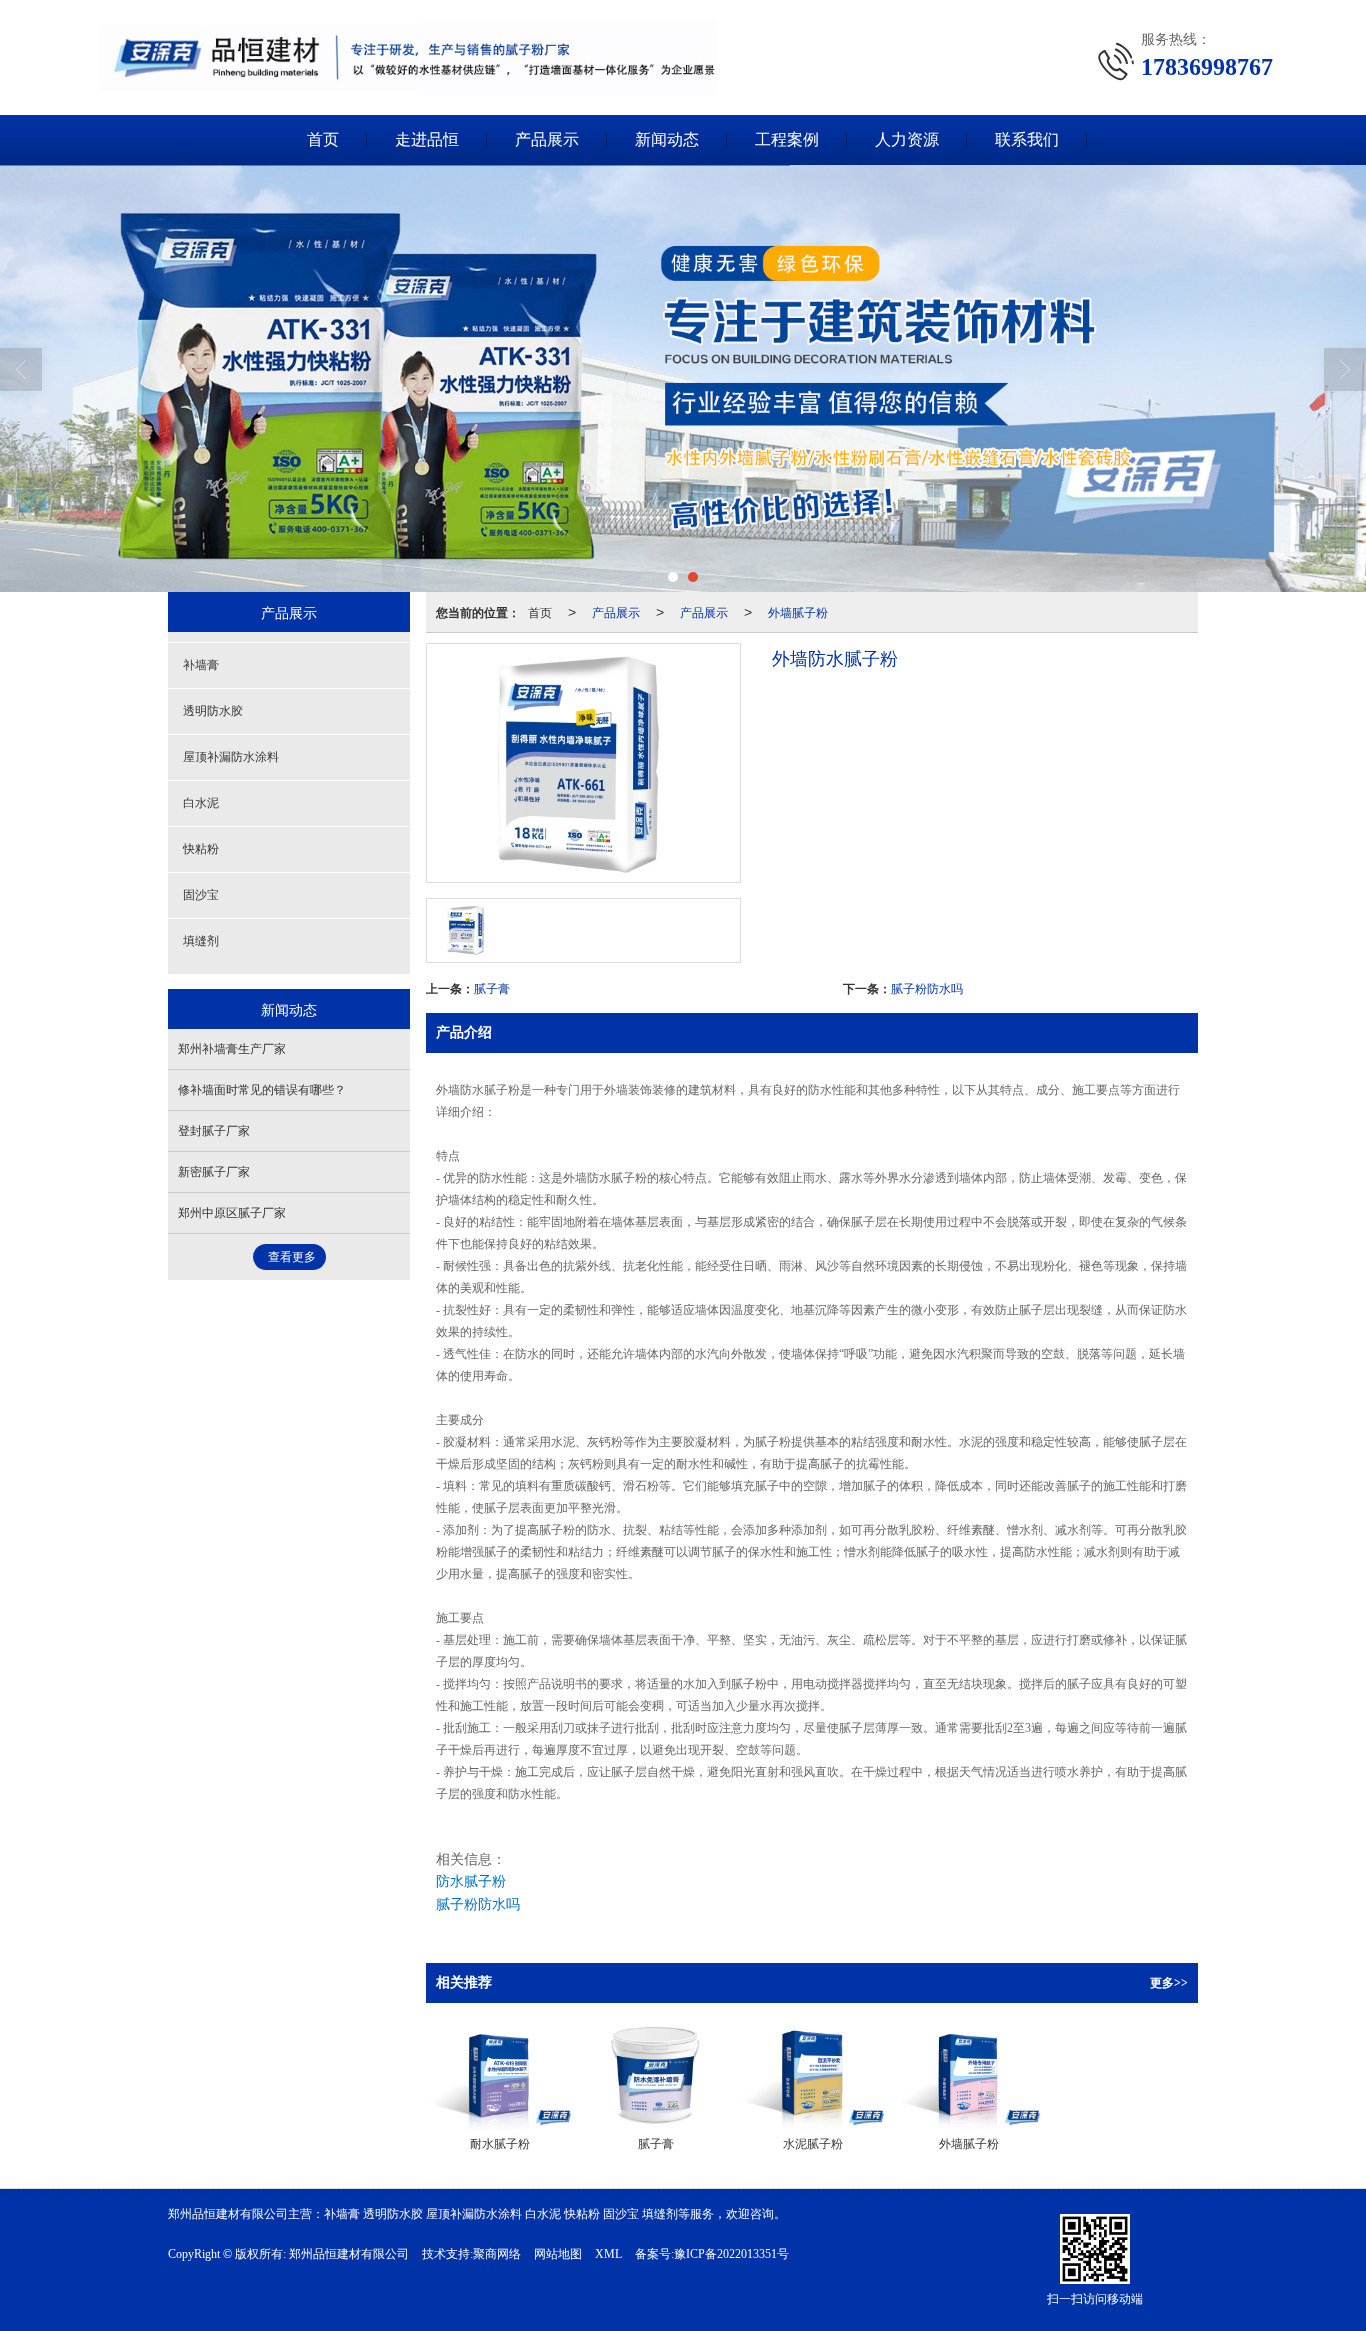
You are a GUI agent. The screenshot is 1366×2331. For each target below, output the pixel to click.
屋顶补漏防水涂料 (231, 757)
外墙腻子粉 (798, 611)
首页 (323, 139)
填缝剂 (201, 941)
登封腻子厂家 (214, 1131)
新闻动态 (667, 139)
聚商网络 (497, 2254)
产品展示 (547, 139)
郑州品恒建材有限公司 (349, 2254)
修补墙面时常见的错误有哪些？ (262, 1090)
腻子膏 (492, 987)
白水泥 (201, 803)
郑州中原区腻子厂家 (232, 1213)
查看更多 (292, 1257)
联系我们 (1027, 139)
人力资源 (907, 139)
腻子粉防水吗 (927, 987)
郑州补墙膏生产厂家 (232, 1049)
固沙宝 (201, 895)
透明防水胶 (213, 711)
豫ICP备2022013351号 (731, 2254)
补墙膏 (201, 665)
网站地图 (558, 2254)
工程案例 (787, 139)
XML (608, 2254)
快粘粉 (201, 849)
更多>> (1169, 1983)
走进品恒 (427, 139)
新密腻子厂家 (214, 1172)
